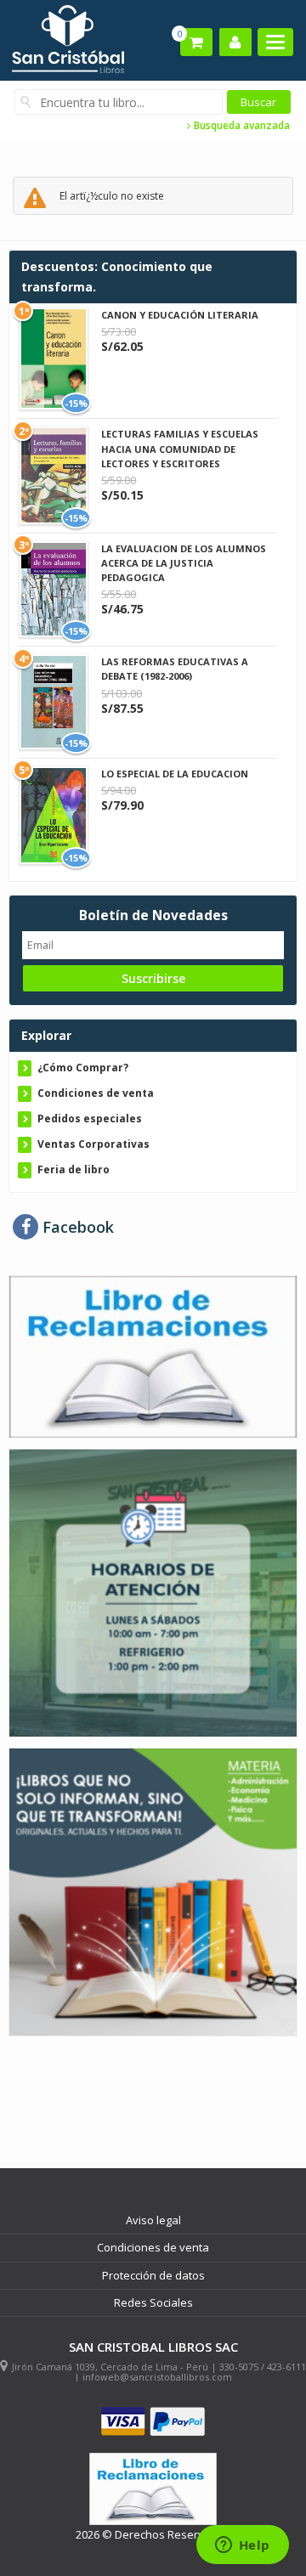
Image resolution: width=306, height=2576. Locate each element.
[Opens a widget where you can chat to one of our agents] (242, 2546)
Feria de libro (74, 1169)
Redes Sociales (153, 2302)
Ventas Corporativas (93, 1144)
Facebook (76, 1227)
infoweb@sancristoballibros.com (157, 2377)
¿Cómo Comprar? (83, 1068)
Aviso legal (153, 2220)
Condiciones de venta (96, 1093)
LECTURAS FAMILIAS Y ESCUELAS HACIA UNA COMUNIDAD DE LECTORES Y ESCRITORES (180, 448)
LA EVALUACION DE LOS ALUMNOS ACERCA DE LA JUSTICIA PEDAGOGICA (184, 563)
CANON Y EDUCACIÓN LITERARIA (180, 315)
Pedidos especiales (90, 1119)
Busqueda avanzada (241, 126)
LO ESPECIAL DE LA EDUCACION (175, 774)
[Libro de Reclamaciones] (153, 1356)
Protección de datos (153, 2275)
